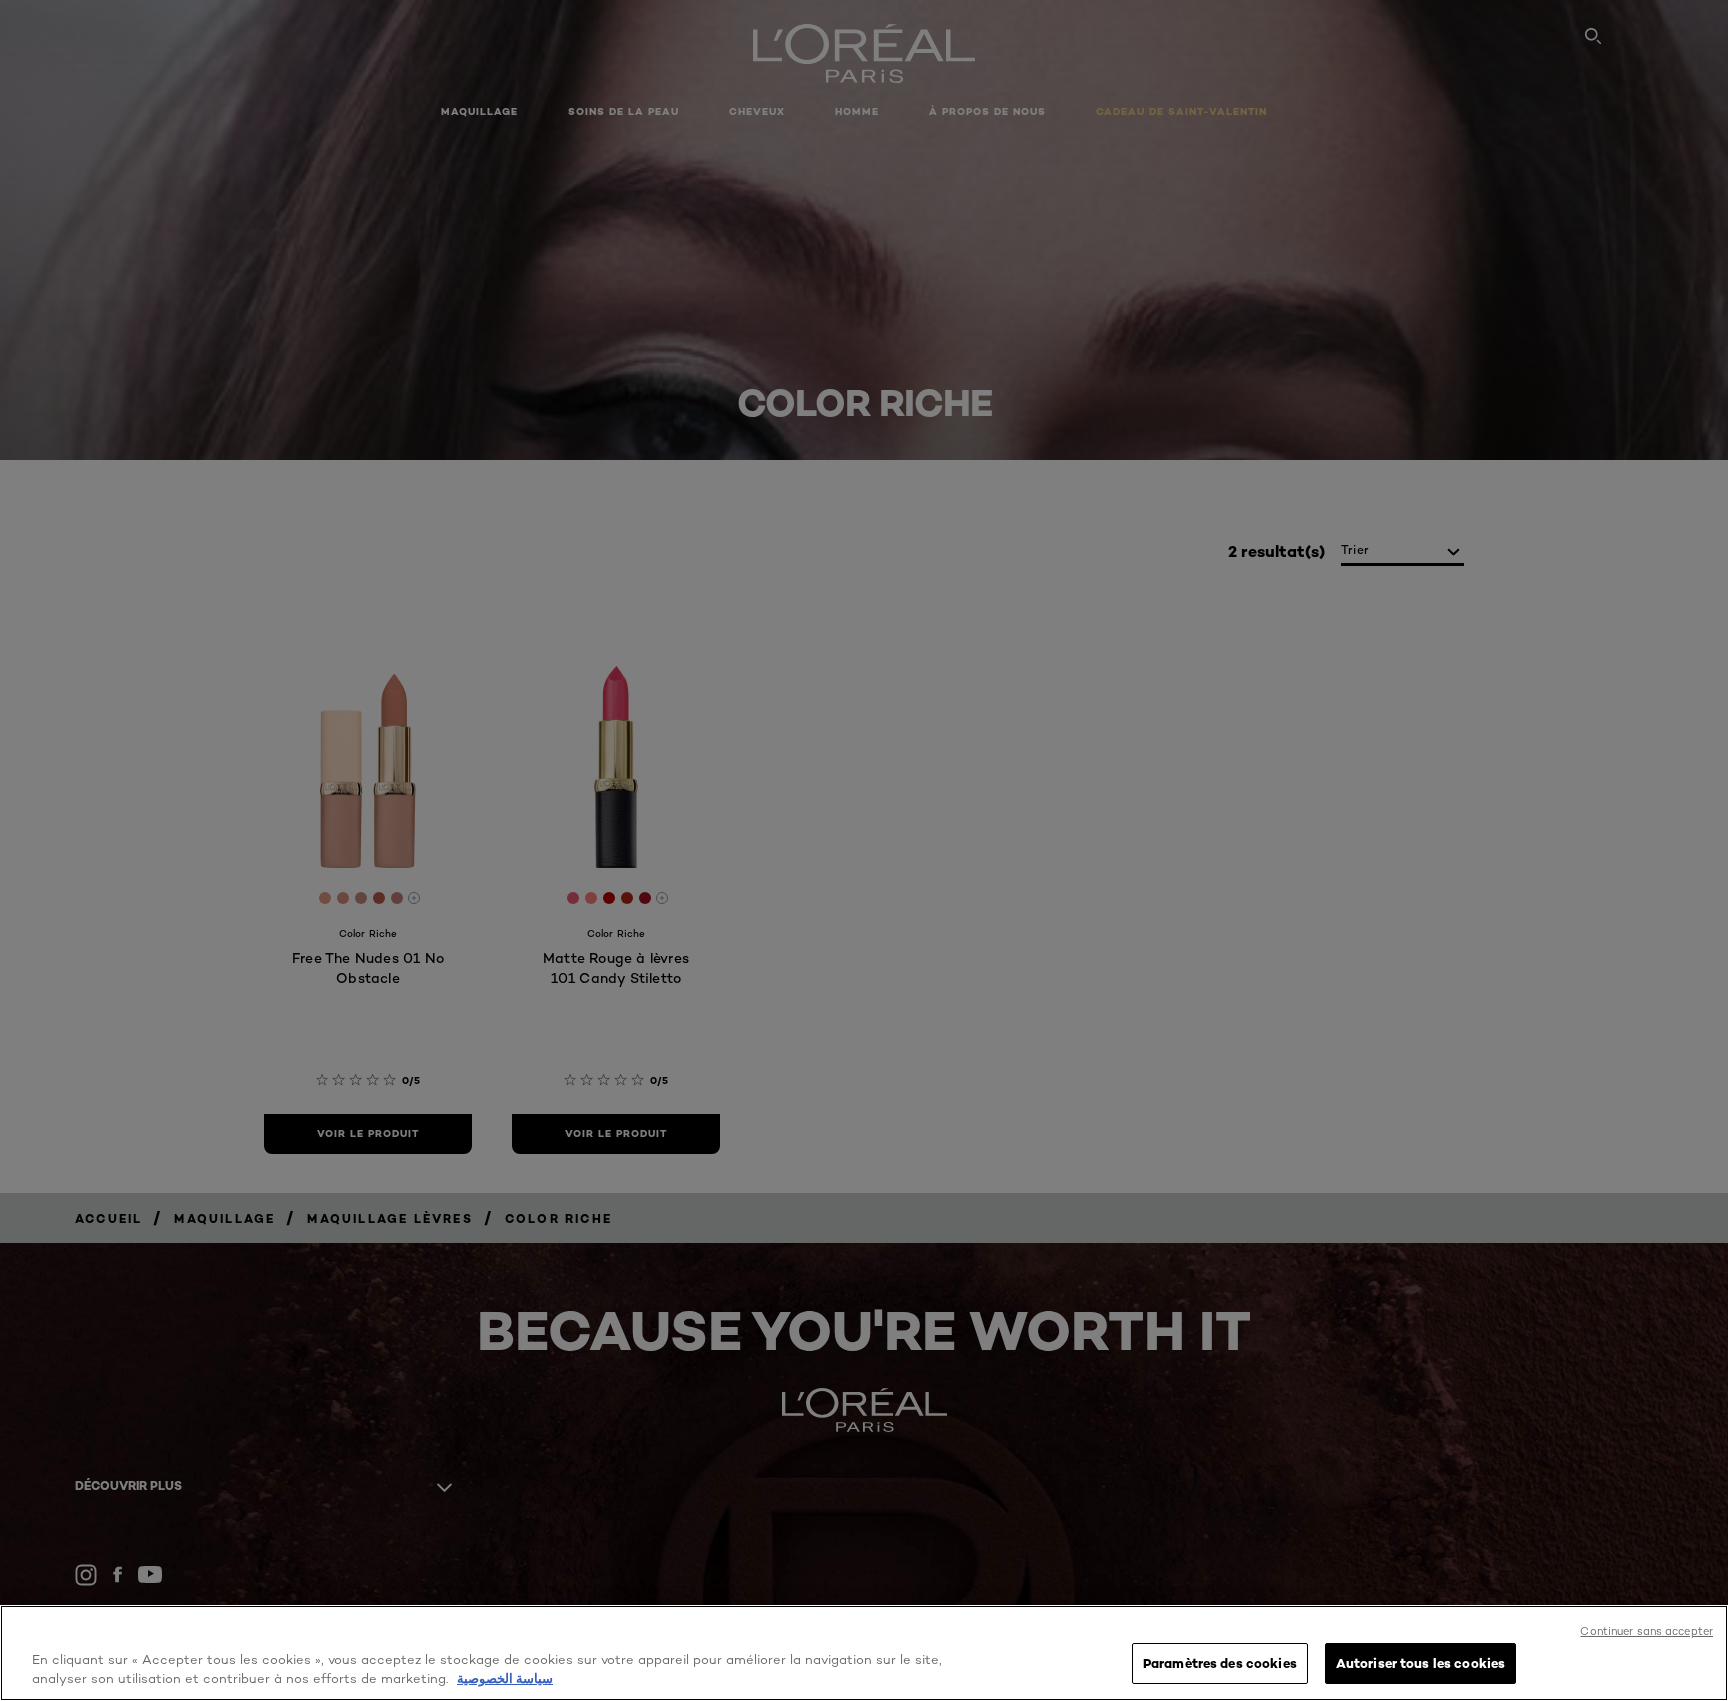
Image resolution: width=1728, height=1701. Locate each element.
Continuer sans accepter (1646, 1631)
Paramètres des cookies (1220, 1663)
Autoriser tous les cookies (1420, 1663)
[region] (864, 1653)
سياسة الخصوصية (505, 1679)
